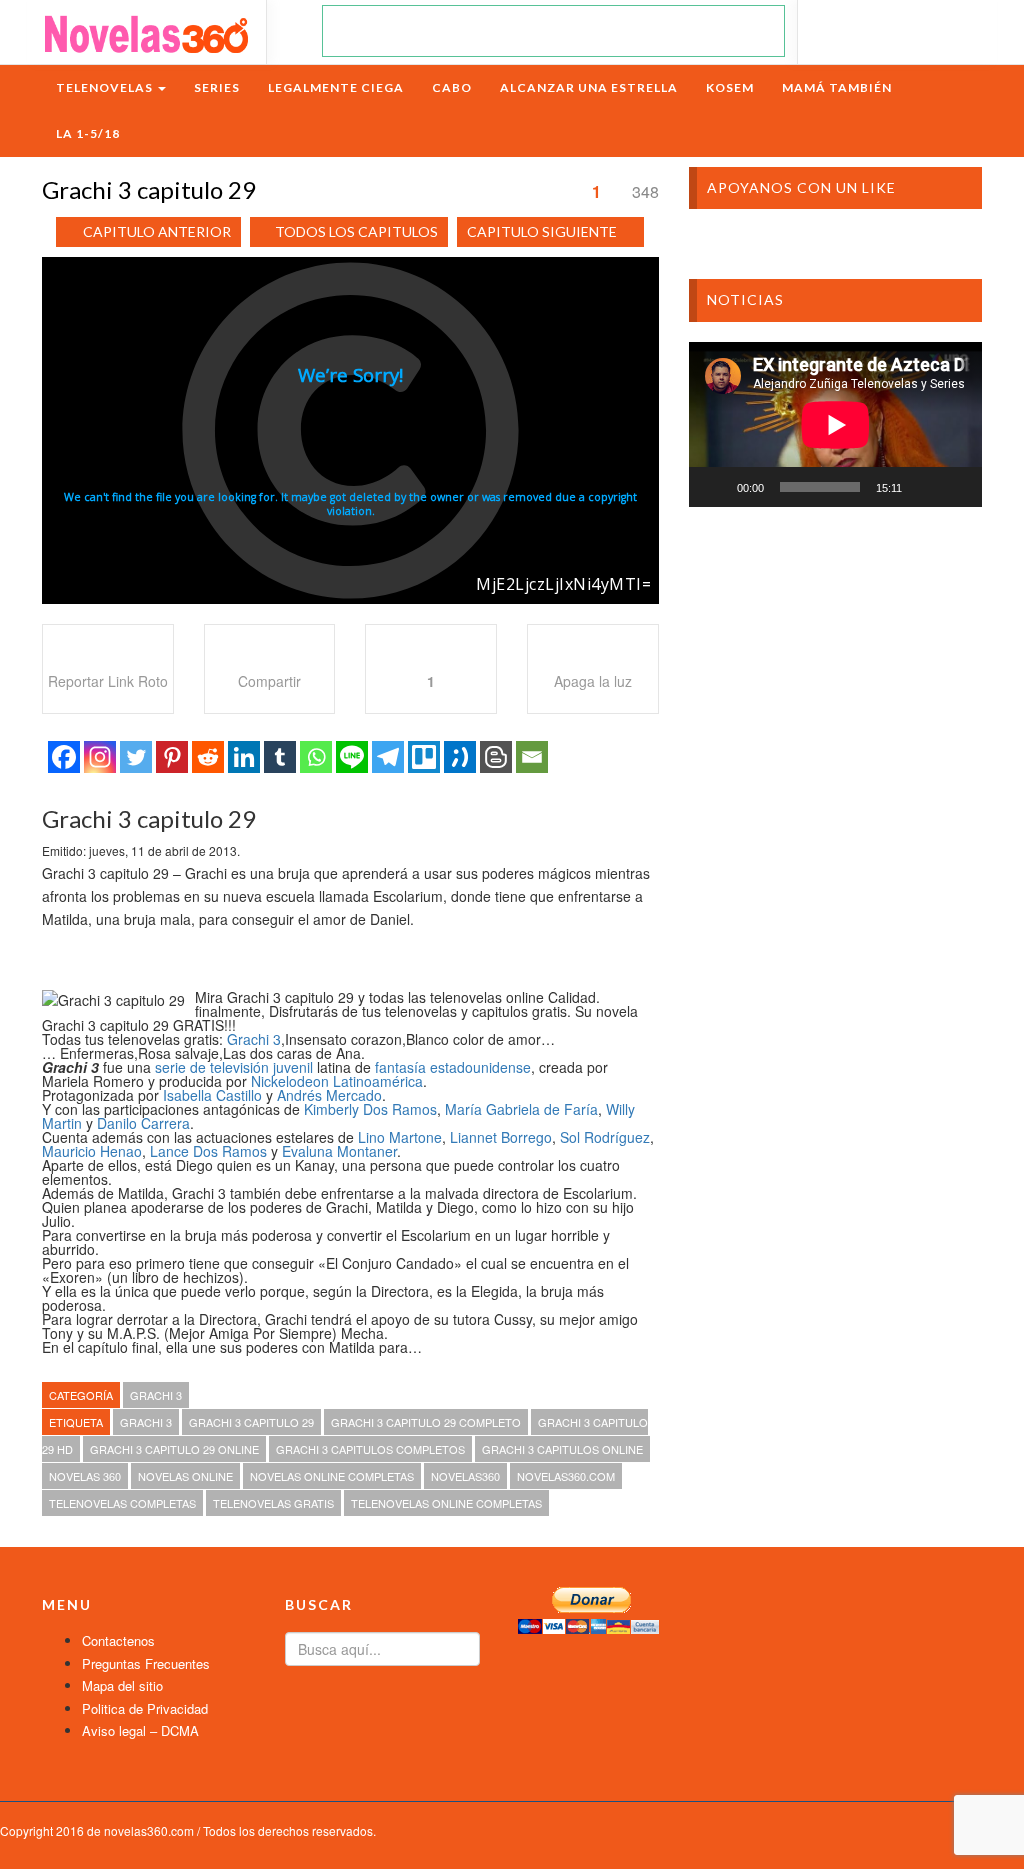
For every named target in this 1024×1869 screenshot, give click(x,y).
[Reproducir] (715, 487)
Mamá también (837, 87)
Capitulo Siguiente (542, 231)
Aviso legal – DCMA (140, 1730)
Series (217, 87)
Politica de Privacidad (145, 1708)
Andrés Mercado (329, 1095)
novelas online (185, 1476)
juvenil (293, 1067)
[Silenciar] (924, 487)
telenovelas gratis (273, 1503)
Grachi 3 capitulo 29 (251, 1422)
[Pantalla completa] (956, 487)
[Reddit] (208, 757)
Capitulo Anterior (157, 231)
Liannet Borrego (501, 1137)
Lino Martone (400, 1137)
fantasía (400, 1067)
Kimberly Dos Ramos (370, 1109)
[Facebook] (64, 757)
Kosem (730, 87)
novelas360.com (566, 1476)
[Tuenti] (460, 757)
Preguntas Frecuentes (146, 1663)
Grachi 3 (254, 1039)
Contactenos (118, 1640)
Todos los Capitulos (356, 231)
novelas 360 (85, 1476)
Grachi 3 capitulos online (562, 1449)
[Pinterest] (172, 757)
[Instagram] (100, 757)
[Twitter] (136, 757)
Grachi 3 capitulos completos (370, 1449)
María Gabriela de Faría (521, 1109)
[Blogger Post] (496, 757)
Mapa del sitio (122, 1685)
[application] (835, 424)
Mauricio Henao (92, 1151)
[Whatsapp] (316, 757)
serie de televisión (212, 1067)
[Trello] (424, 757)
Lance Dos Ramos (208, 1151)
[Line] (352, 757)
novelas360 (465, 1476)
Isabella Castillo (212, 1095)
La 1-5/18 (88, 133)
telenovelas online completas (446, 1503)
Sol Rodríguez (605, 1137)
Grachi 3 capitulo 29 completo (426, 1422)
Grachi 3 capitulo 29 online (174, 1449)
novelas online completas (332, 1476)
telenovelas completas (122, 1503)
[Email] (532, 757)
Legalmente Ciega (336, 87)
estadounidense (480, 1067)
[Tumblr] (280, 757)
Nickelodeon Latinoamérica (337, 1081)
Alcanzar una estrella (589, 87)
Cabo (452, 87)
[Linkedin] (244, 757)
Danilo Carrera (143, 1123)
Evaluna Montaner (339, 1151)
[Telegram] (388, 757)
